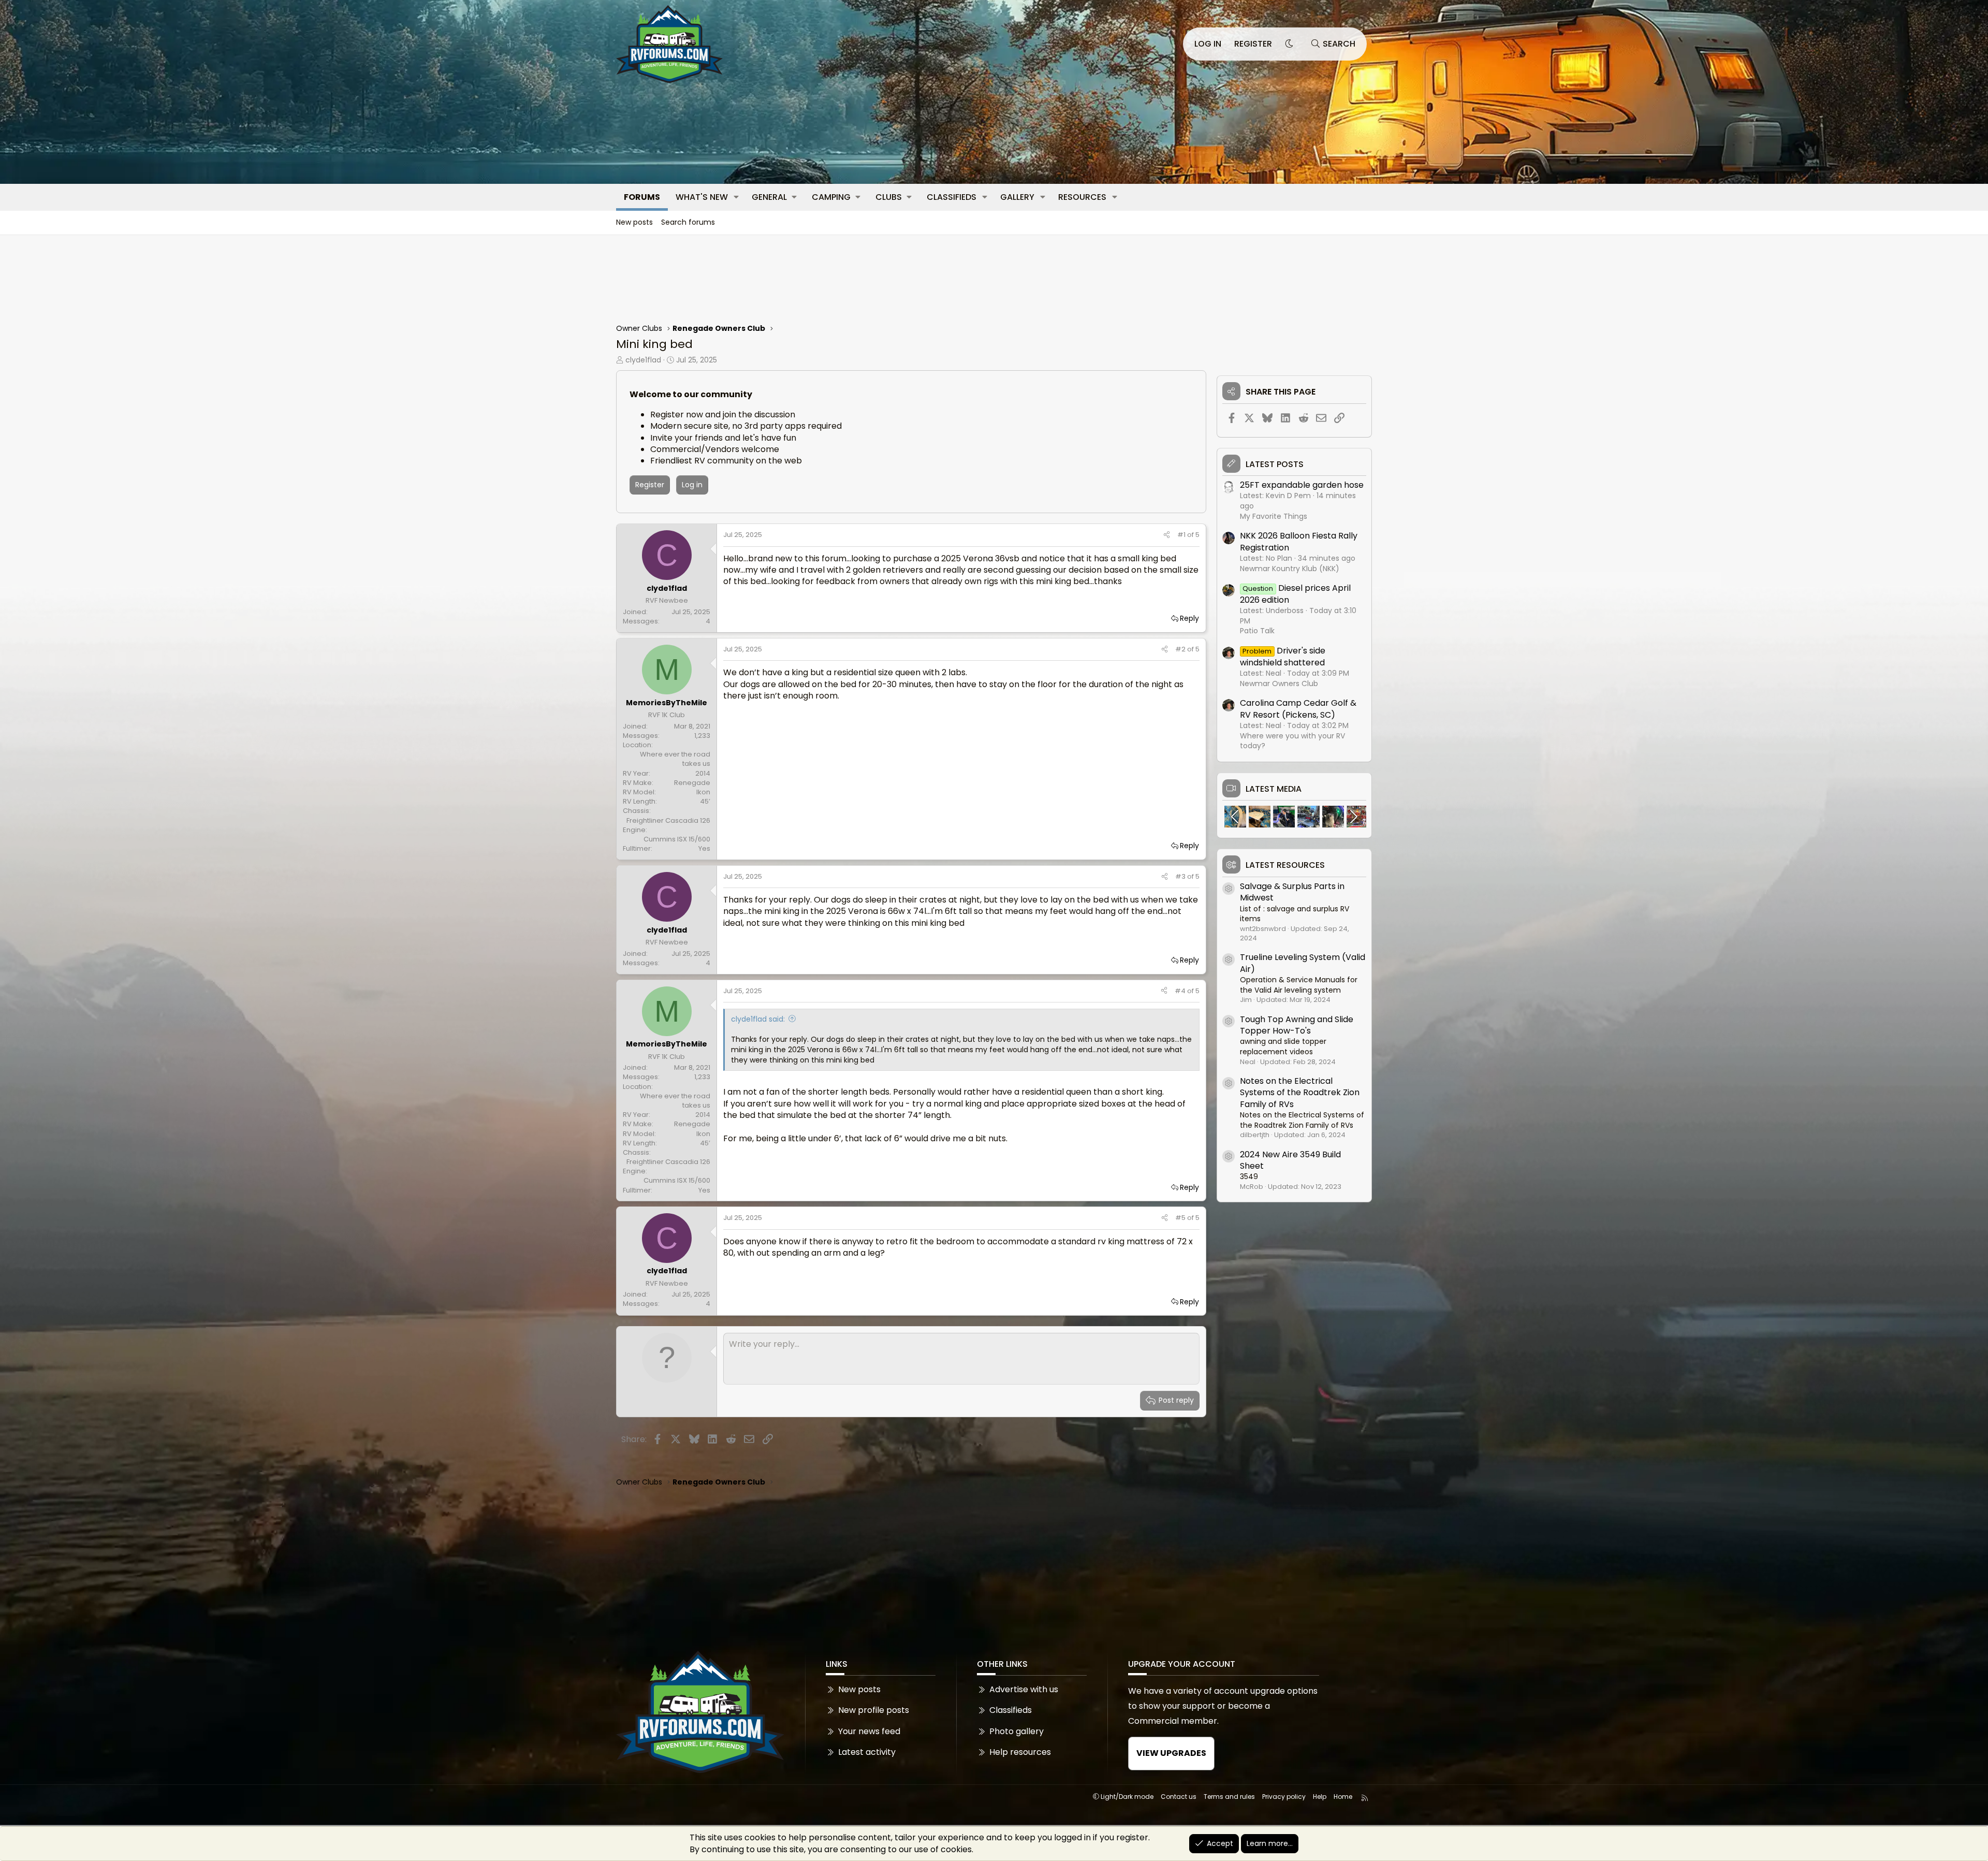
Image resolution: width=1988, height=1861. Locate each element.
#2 (1181, 649)
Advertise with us (1024, 1690)
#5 (1181, 1218)
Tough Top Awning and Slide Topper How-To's (1297, 1025)
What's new (702, 197)
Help (1320, 1797)
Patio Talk (1257, 631)
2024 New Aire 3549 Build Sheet (1290, 1160)
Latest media (1274, 789)
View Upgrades (1171, 1753)
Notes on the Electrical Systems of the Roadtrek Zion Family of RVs (1300, 1093)
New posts (634, 222)
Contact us (1179, 1797)
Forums (642, 197)
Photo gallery (1017, 1731)
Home (1343, 1797)
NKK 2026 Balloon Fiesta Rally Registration (1299, 541)
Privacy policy (1284, 1797)
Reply (1189, 618)
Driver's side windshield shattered (1283, 656)
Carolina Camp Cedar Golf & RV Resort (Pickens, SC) (1298, 709)
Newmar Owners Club (1279, 684)
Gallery (1017, 197)
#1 (1182, 535)
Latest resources (1285, 865)
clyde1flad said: (758, 1019)
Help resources (1020, 1752)
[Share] (1167, 535)
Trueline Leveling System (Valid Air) (1303, 963)
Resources (1082, 197)
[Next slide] (1353, 817)
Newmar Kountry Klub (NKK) (1290, 569)
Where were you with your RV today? (1292, 741)
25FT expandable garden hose (1302, 485)
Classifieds (952, 197)
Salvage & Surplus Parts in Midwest (1292, 892)
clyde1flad (643, 360)
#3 (1181, 876)
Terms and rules (1229, 1797)
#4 (1181, 991)
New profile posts (874, 1710)
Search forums (688, 222)
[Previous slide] (1236, 817)
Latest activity (867, 1752)
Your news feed (869, 1731)
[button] (736, 197)
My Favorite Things (1274, 516)
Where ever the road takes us (675, 759)
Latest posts (1275, 464)
